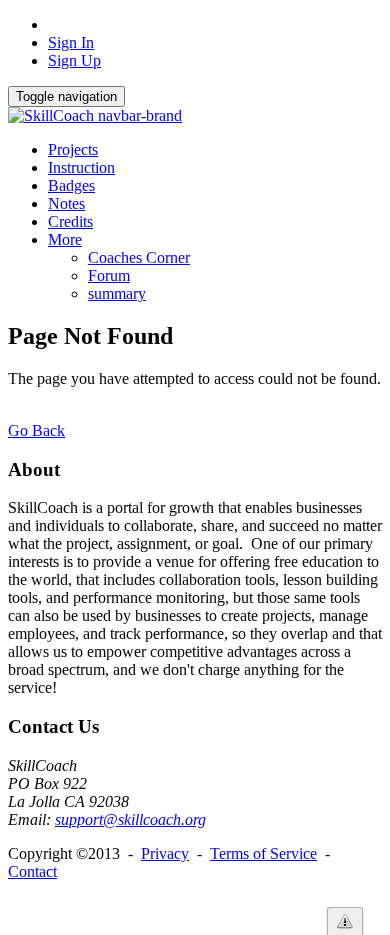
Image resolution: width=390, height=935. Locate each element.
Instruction (81, 167)
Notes (66, 203)
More (65, 239)
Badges (71, 185)
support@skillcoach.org (130, 819)
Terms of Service (263, 853)
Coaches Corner (139, 257)
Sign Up (74, 60)
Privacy (165, 853)
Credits (70, 221)
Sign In (71, 42)
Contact (32, 871)
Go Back (36, 430)
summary (117, 293)
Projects (73, 149)
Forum (109, 275)
